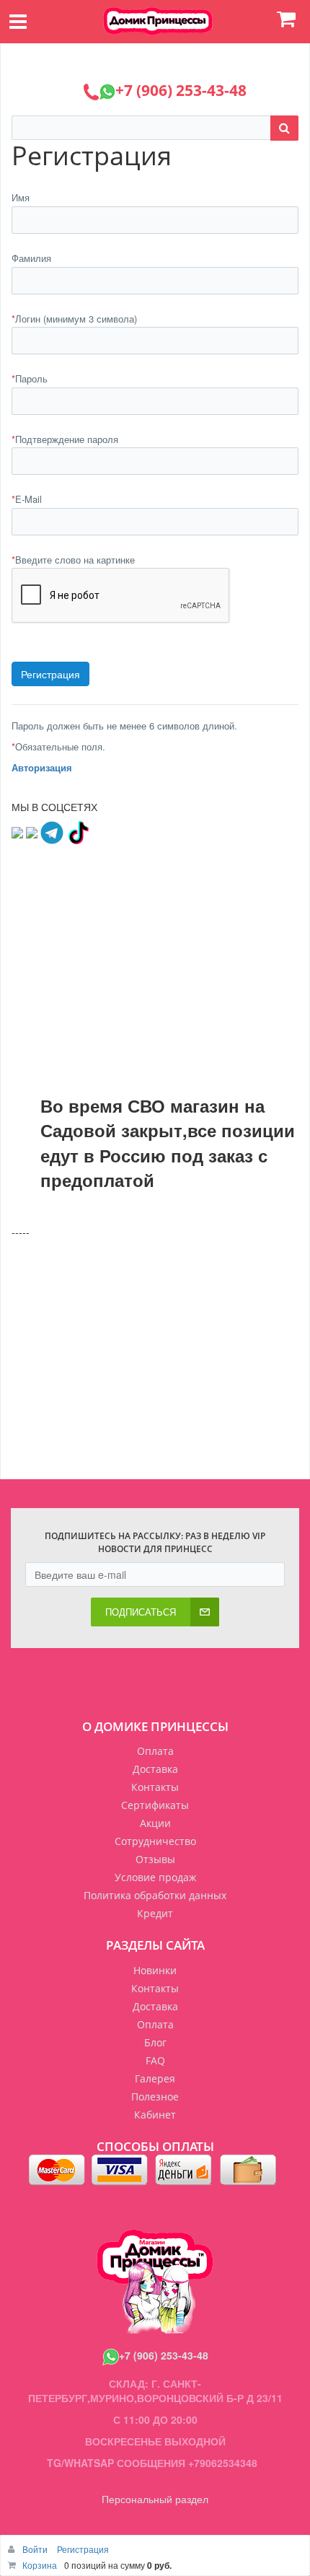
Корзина (40, 2565)
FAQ (155, 2060)
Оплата (155, 1751)
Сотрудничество (155, 1841)
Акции (155, 1823)
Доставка (155, 1769)
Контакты (155, 1787)
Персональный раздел (155, 2499)
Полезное (155, 2097)
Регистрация (83, 2549)
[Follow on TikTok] (78, 831)
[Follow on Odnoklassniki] (32, 831)
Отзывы (155, 1859)
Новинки (155, 1970)
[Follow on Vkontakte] (17, 831)
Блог (155, 2042)
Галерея (155, 2078)
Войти (36, 2549)
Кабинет (155, 2115)
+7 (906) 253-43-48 (164, 2355)
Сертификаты (155, 1805)
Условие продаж (155, 1877)
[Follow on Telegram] (52, 831)
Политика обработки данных (155, 1895)
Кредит (155, 1913)
